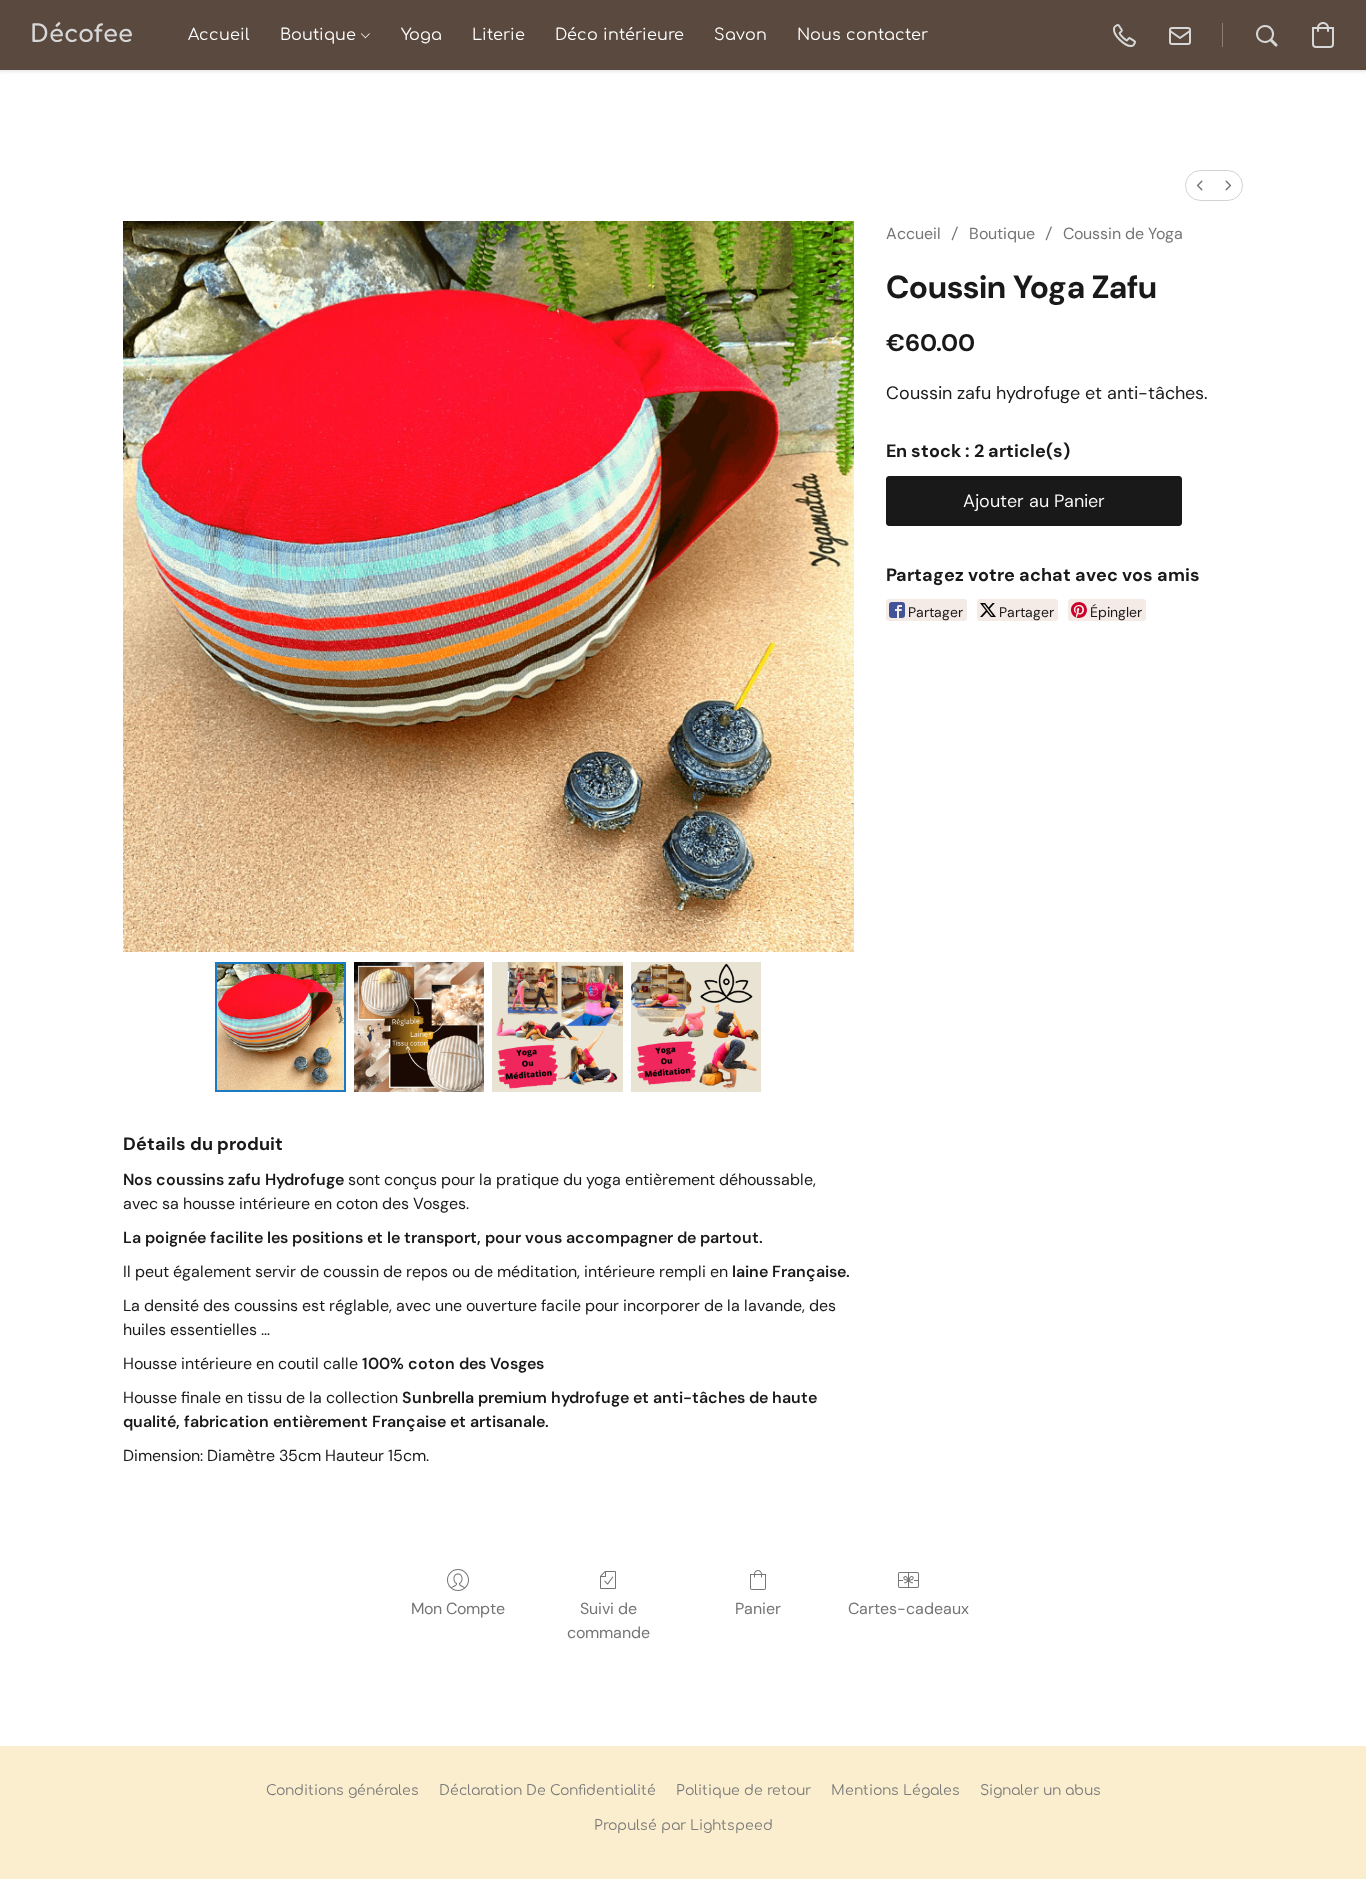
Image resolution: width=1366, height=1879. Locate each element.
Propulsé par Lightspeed (683, 1825)
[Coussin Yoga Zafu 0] (280, 1027)
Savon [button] (740, 35)
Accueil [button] (219, 35)
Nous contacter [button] (862, 35)
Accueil (913, 233)
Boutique (1002, 233)
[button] (81, 35)
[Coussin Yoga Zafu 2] (557, 1027)
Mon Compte (458, 1608)
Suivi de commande (608, 1620)
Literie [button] (498, 35)
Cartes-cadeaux (908, 1608)
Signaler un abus (1040, 1790)
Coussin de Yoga (1123, 233)
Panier (758, 1608)
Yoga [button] (421, 35)
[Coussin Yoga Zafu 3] (696, 1027)
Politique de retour (743, 1790)
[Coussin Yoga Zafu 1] (419, 1027)
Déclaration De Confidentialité (547, 1790)
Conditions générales (342, 1790)
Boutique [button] (320, 35)
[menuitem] (1200, 185)
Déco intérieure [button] (619, 35)
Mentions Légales (895, 1790)
